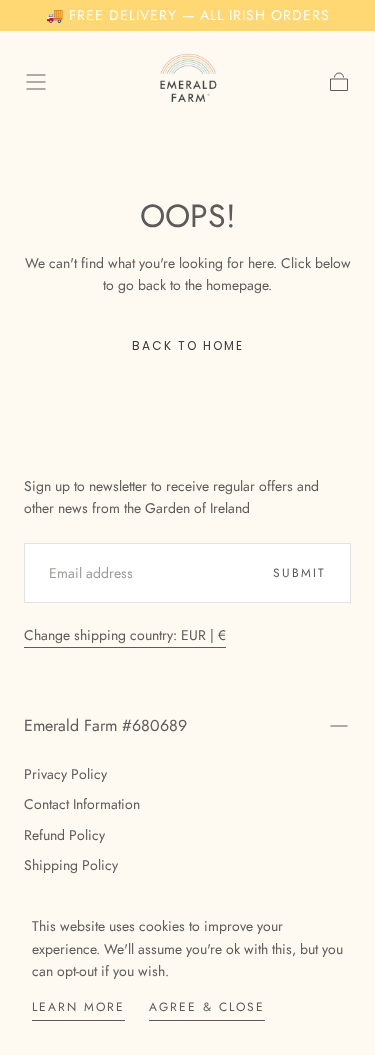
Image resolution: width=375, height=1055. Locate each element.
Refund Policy (64, 835)
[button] (36, 82)
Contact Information (82, 804)
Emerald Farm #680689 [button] (105, 725)
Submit (299, 573)
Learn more (78, 1007)
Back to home (188, 345)
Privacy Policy (65, 774)
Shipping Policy (71, 865)
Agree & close (207, 1007)
